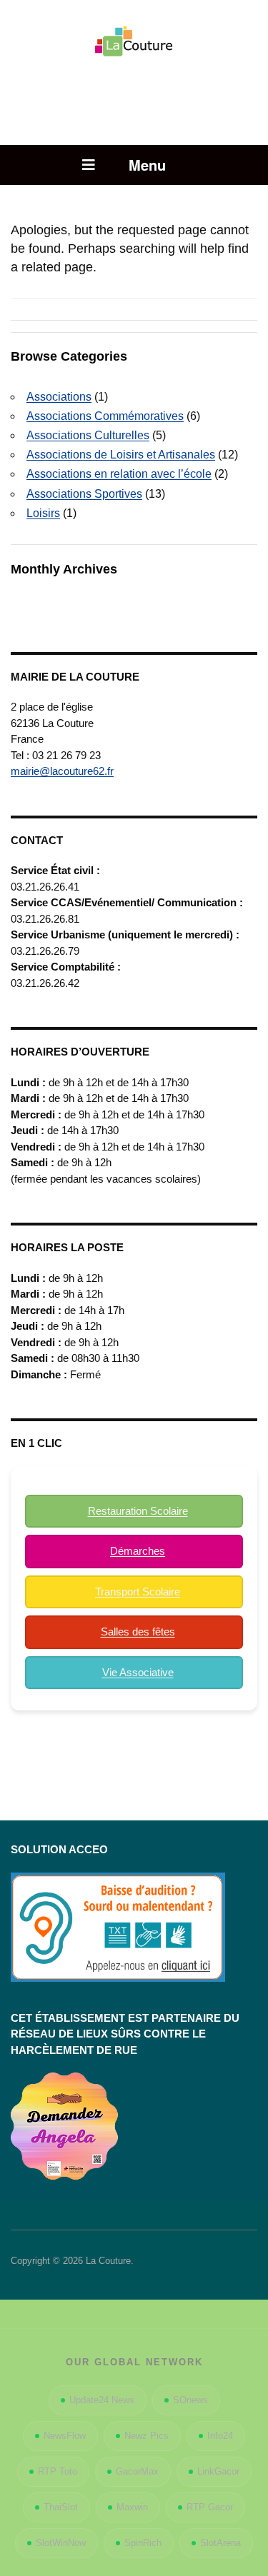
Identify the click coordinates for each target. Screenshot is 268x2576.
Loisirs (43, 513)
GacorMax (137, 2471)
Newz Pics (147, 2436)
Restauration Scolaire (138, 1511)
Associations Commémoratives (105, 416)
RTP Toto (58, 2471)
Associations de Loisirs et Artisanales (121, 455)
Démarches (138, 1551)
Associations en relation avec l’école (119, 474)
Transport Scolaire (138, 1592)
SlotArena (220, 2543)
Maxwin (132, 2507)
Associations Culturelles (88, 435)
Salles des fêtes (138, 1632)
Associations (59, 397)
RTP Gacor (210, 2507)
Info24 (220, 2436)
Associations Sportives (84, 494)
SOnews (190, 2400)
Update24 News (102, 2400)
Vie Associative (138, 1672)
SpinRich (143, 2543)
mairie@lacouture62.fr (62, 771)
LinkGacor (218, 2471)
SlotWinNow (61, 2543)
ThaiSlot (61, 2507)
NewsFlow (65, 2436)
